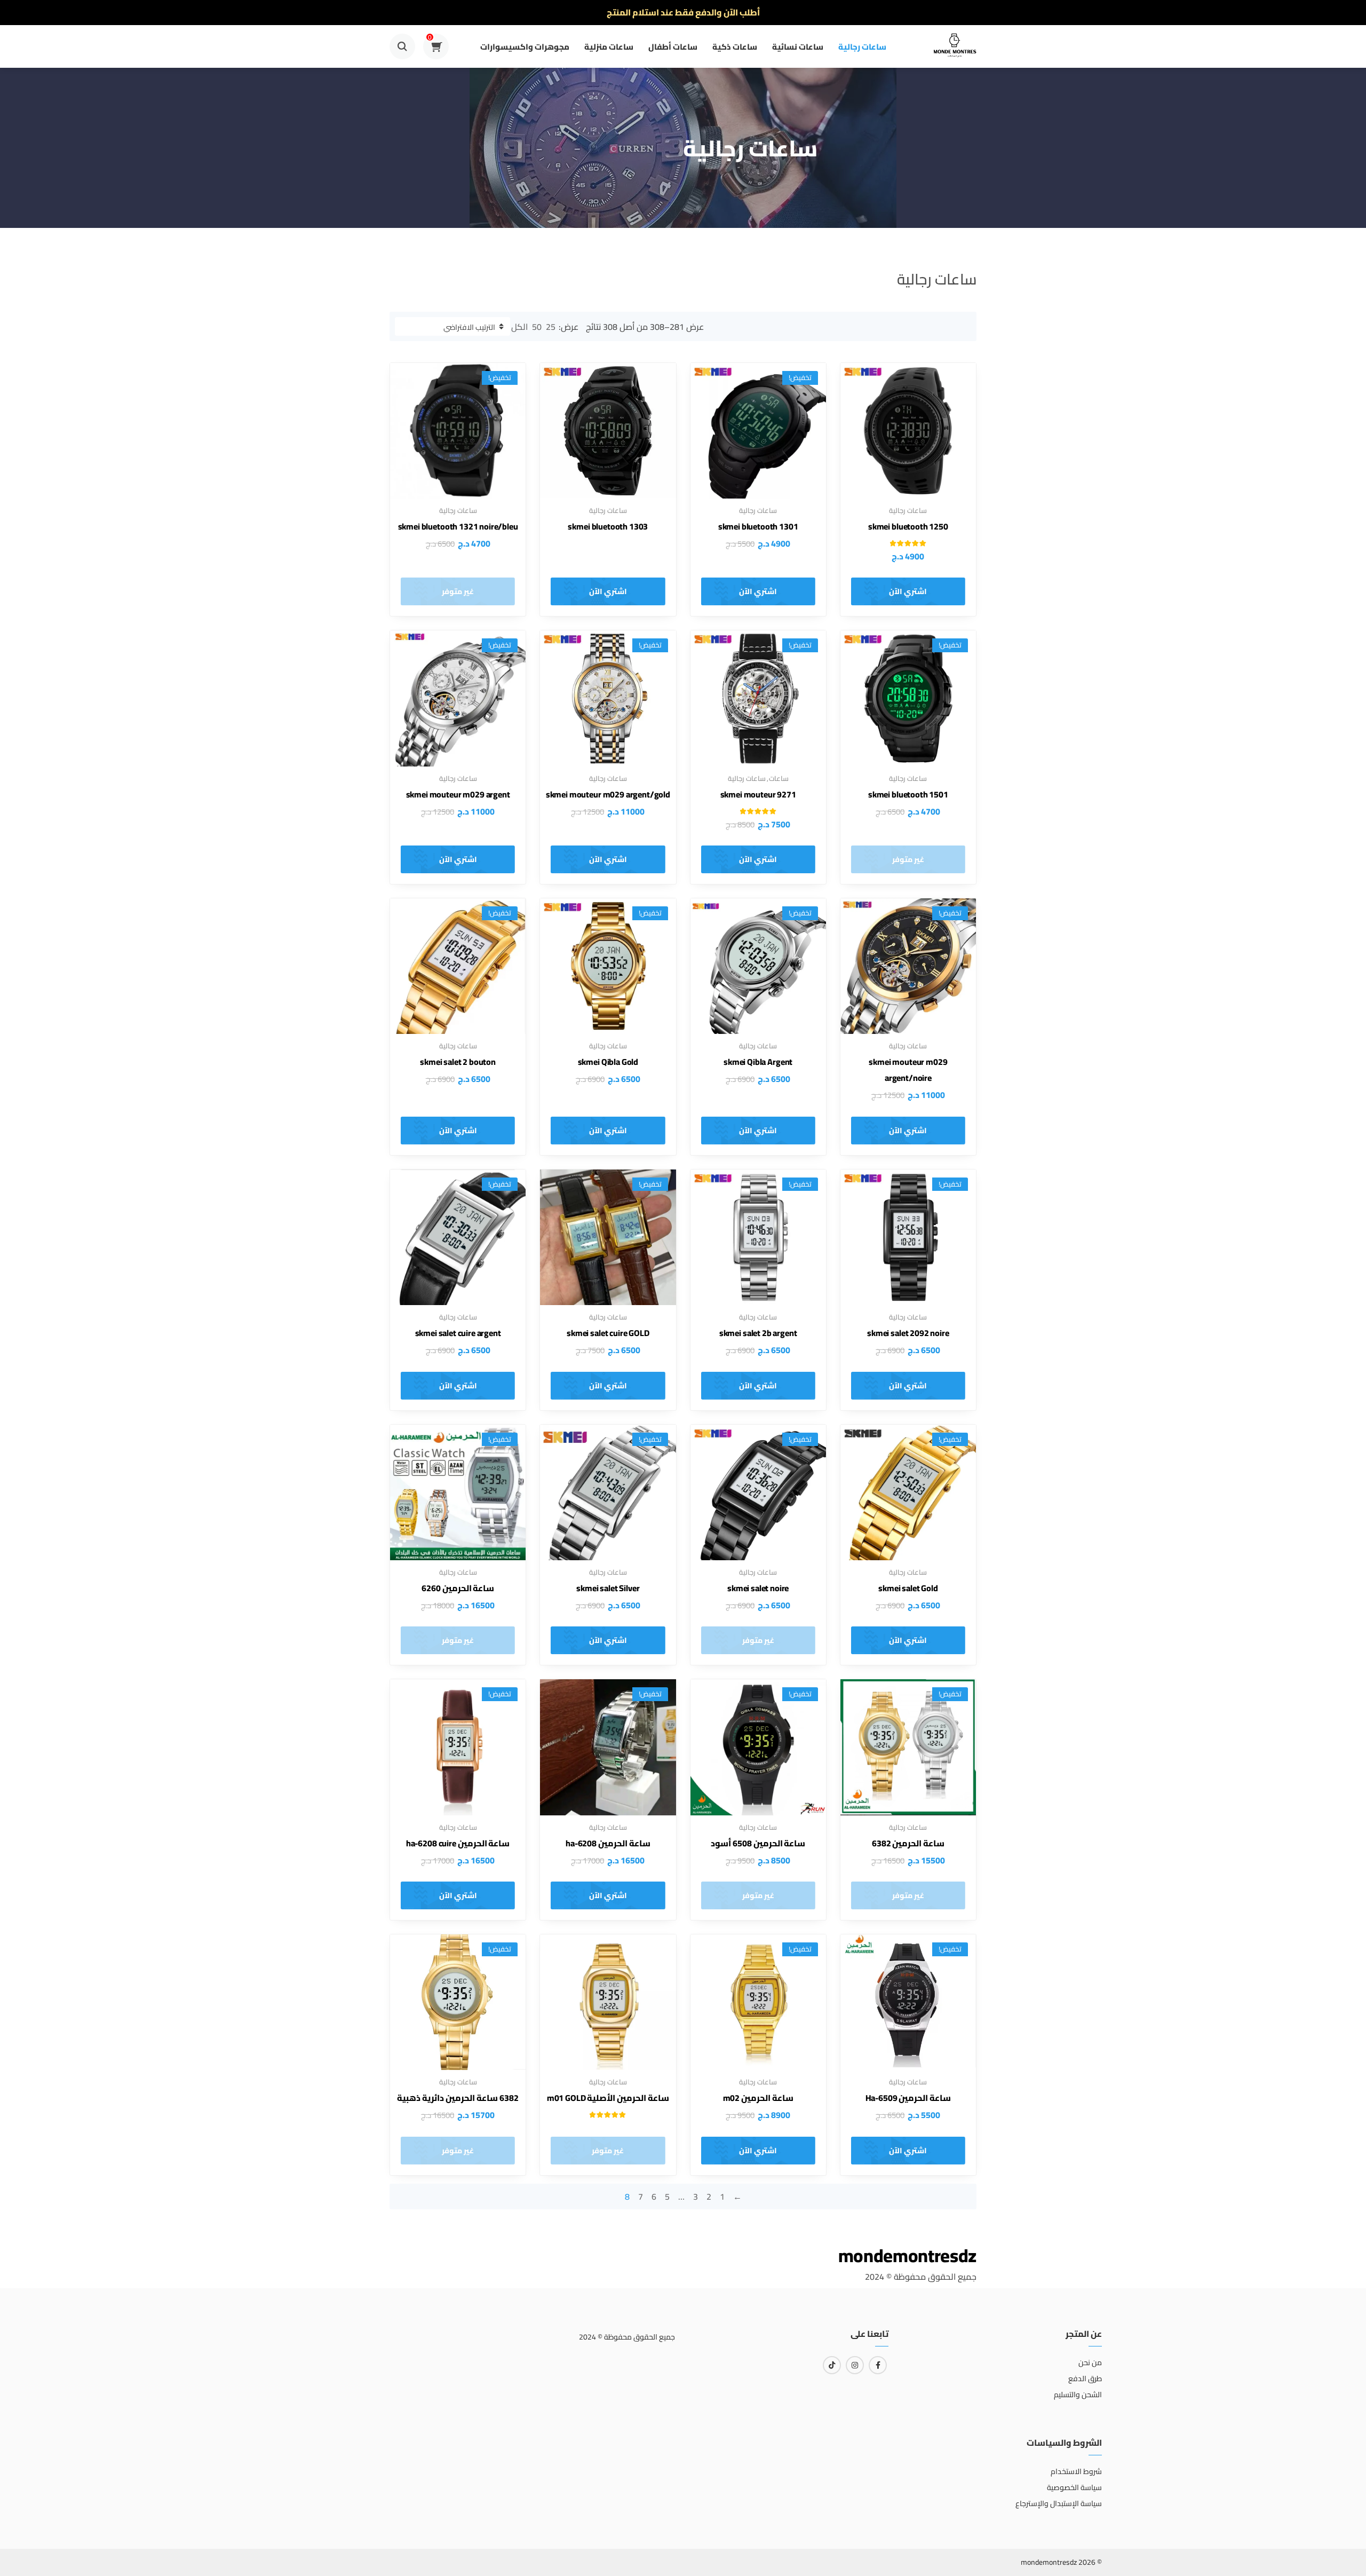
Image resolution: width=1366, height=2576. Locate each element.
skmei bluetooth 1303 (608, 526)
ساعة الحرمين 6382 (908, 1843)
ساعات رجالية (862, 47)
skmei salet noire (758, 1588)
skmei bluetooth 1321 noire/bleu (458, 526)
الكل (519, 327)
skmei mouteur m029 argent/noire (908, 1070)
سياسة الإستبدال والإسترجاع (1059, 2503)
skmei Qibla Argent (758, 1062)
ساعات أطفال (673, 47)
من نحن (1090, 2362)
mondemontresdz (907, 2255)
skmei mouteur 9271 (758, 794)
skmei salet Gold (908, 1588)
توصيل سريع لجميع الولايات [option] (683, 12)
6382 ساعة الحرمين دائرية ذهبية (458, 2098)
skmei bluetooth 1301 (758, 526)
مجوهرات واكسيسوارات (525, 47)
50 (537, 327)
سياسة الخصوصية (1074, 2487)
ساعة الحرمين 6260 (458, 1588)
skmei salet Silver (608, 1588)
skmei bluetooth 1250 (908, 526)
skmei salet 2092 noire (908, 1333)
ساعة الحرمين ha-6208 (608, 1843)
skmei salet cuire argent (458, 1333)
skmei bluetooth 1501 (908, 794)
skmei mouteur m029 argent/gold (608, 794)
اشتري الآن (908, 591)
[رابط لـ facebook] (878, 2365)
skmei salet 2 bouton (458, 1062)
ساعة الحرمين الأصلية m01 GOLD (608, 2098)
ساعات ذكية (735, 47)
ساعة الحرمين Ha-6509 (908, 2098)
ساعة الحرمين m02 (758, 2098)
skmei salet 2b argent (758, 1333)
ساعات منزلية (609, 47)
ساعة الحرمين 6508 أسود (758, 1843)
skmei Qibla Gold (608, 1062)
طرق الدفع (1085, 2379)
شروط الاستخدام (1076, 2471)
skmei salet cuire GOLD (608, 1333)
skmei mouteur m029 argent (458, 794)
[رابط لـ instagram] (855, 2365)
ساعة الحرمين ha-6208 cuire (458, 1843)
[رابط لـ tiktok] (832, 2365)
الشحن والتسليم (1078, 2395)
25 (551, 327)
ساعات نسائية (798, 47)
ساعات (779, 778)
